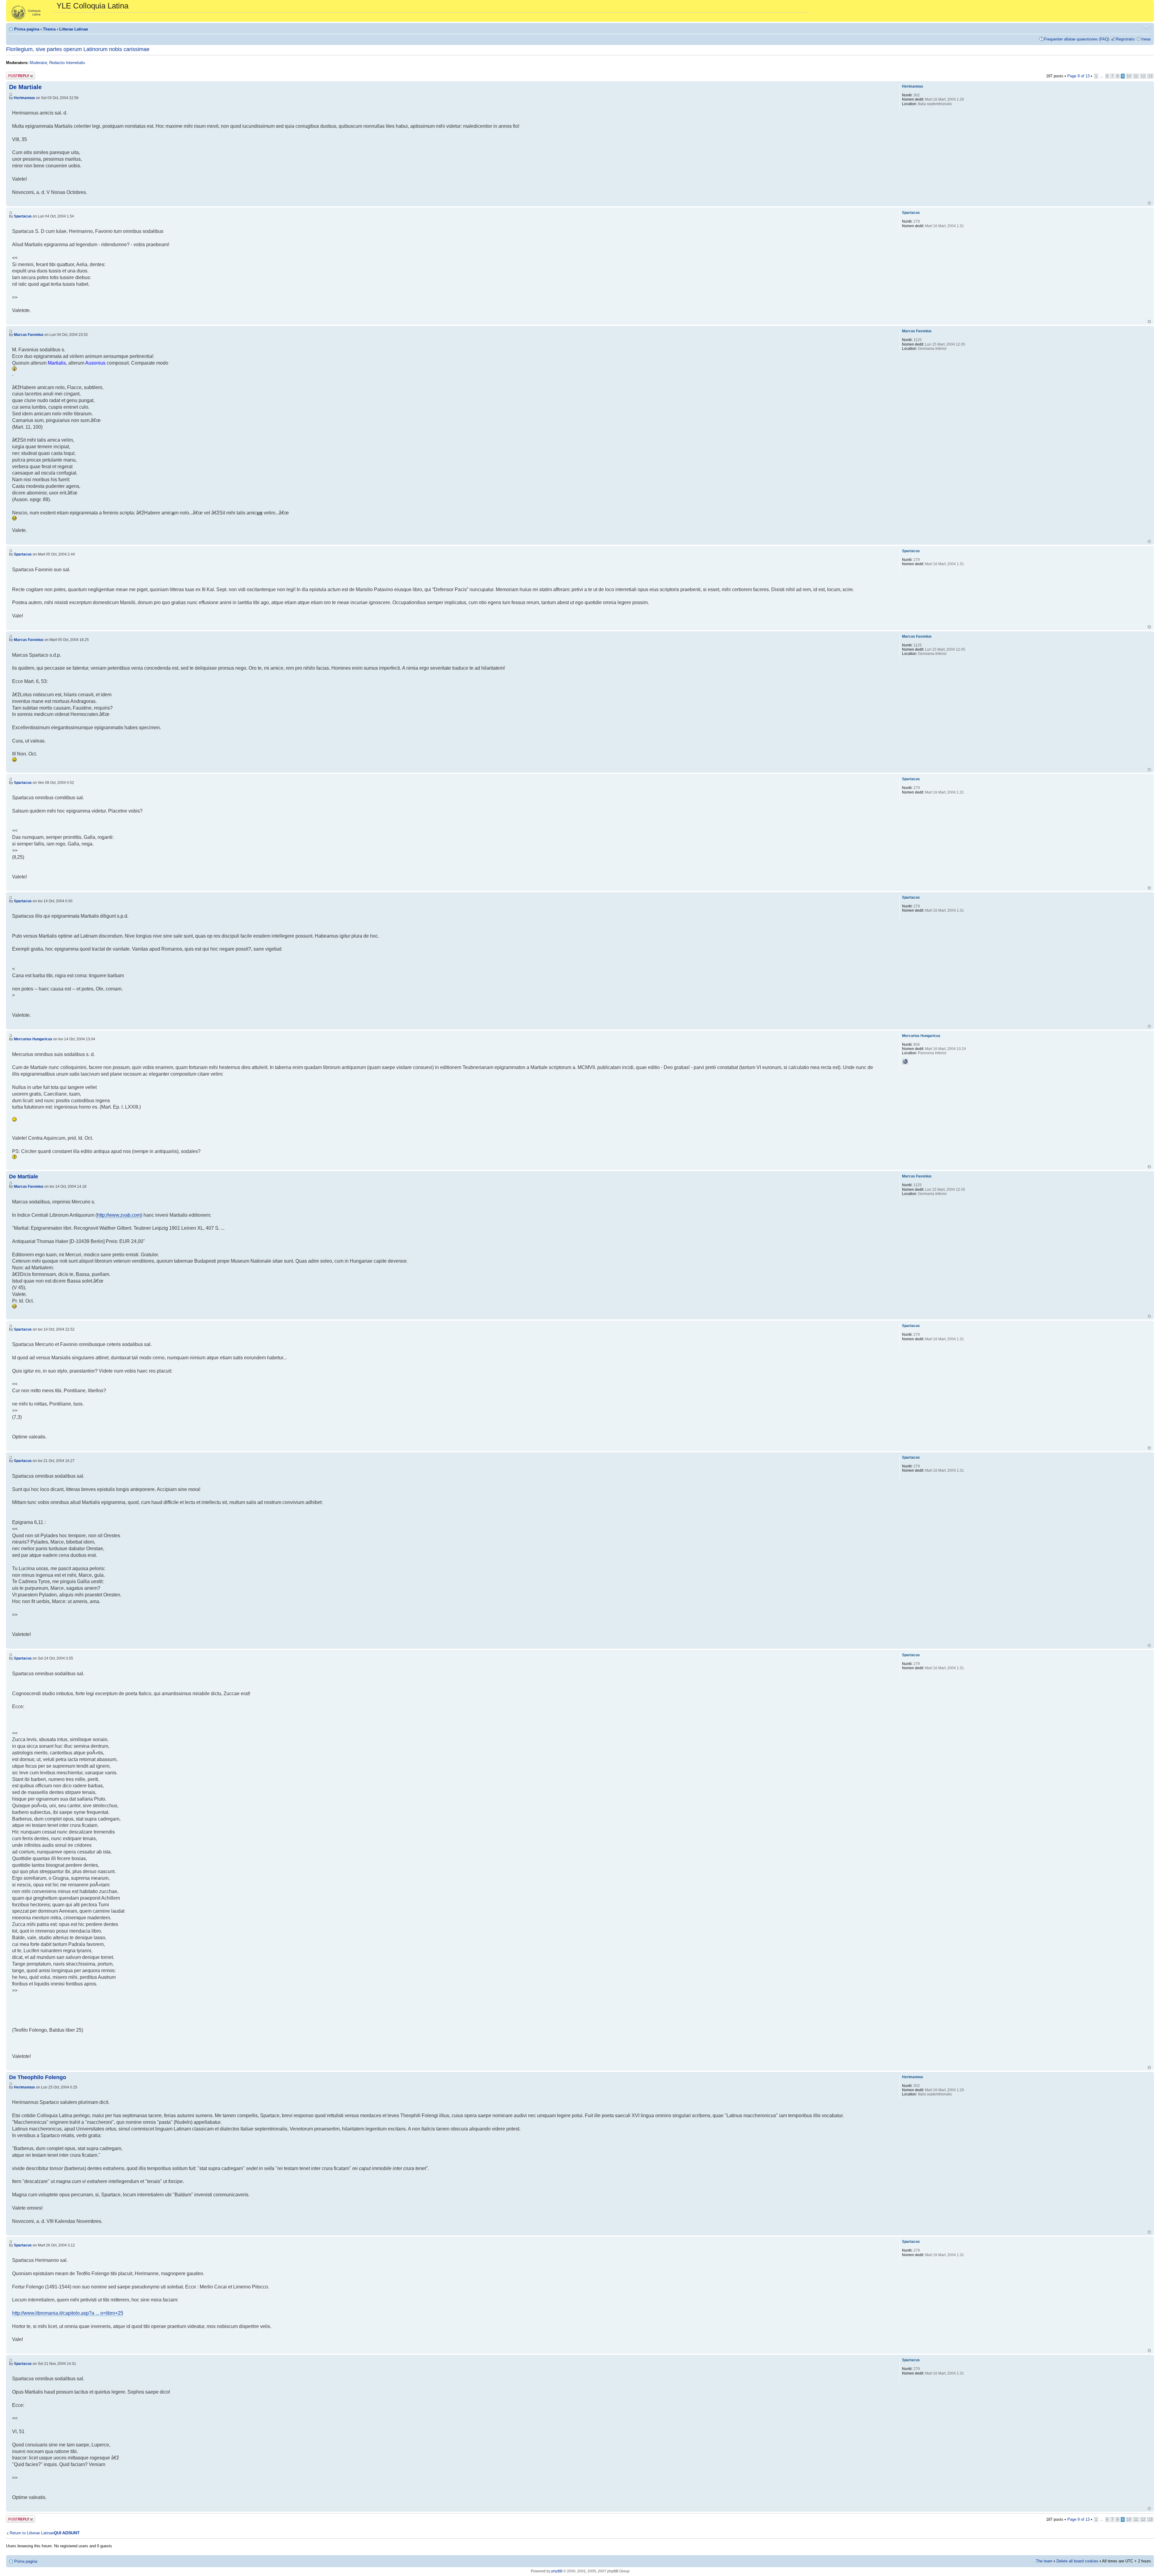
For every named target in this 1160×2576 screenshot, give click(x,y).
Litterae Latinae (74, 29)
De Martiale (25, 87)
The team (1044, 2561)
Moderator (38, 63)
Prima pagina (27, 29)
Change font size (1147, 27)
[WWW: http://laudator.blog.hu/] (905, 1061)
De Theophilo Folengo (38, 2077)
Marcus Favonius (29, 335)
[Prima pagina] (32, 11)
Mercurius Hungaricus (33, 1039)
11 (1136, 76)
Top (1149, 203)
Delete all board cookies (1077, 2561)
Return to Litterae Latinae (32, 2533)
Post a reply (17, 74)
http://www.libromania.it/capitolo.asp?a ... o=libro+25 (68, 2313)
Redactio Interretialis (67, 63)
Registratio (1125, 39)
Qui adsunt (67, 2533)
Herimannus (24, 98)
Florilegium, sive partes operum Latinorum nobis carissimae (78, 49)
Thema (49, 29)
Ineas (1146, 39)
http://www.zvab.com (119, 1215)
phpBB (557, 2571)
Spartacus (23, 216)
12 (1143, 76)
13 (1150, 76)
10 (1129, 76)
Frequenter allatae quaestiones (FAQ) (1077, 39)
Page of (1078, 76)
